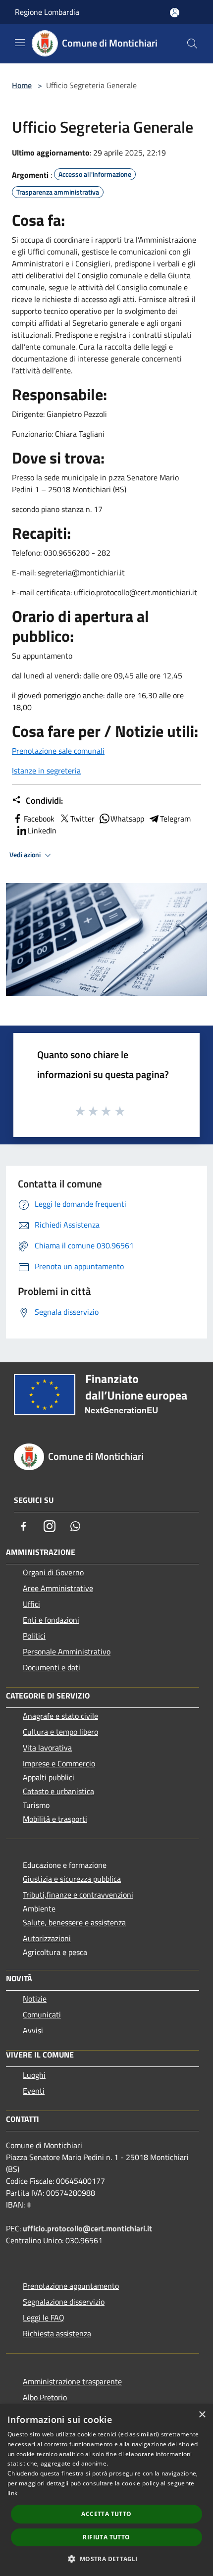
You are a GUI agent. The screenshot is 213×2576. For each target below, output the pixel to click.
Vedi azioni (26, 855)
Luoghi (34, 2075)
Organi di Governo (53, 1572)
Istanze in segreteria (46, 771)
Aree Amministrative (58, 1588)
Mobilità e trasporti (55, 1819)
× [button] (202, 2415)
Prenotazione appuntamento (71, 2286)
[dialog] (106, 2490)
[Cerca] (192, 44)
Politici (34, 1636)
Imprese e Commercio (59, 1763)
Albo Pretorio (45, 2397)
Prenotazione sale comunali (58, 751)
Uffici (31, 1604)
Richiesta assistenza (57, 2333)
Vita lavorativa (47, 1748)
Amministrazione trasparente (72, 2381)
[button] (106, 2559)
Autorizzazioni (47, 1938)
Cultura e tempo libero (60, 1732)
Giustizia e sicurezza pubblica (72, 1879)
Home (22, 85)
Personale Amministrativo (67, 1651)
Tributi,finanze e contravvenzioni (78, 1895)
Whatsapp (127, 819)
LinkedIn (42, 830)
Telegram (175, 819)
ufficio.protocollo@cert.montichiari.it (87, 2228)
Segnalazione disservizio (64, 2302)
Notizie (35, 1999)
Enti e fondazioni (51, 1620)
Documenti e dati (52, 1667)
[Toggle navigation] (20, 43)
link (12, 2493)
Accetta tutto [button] (106, 2514)
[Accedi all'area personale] (175, 13)
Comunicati (42, 2014)
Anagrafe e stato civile (60, 1716)
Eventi (34, 2091)
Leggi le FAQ (44, 2318)
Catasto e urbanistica (58, 1791)
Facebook (39, 819)
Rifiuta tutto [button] (106, 2537)
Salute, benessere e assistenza (74, 1922)
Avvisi (33, 2030)
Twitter (82, 819)
